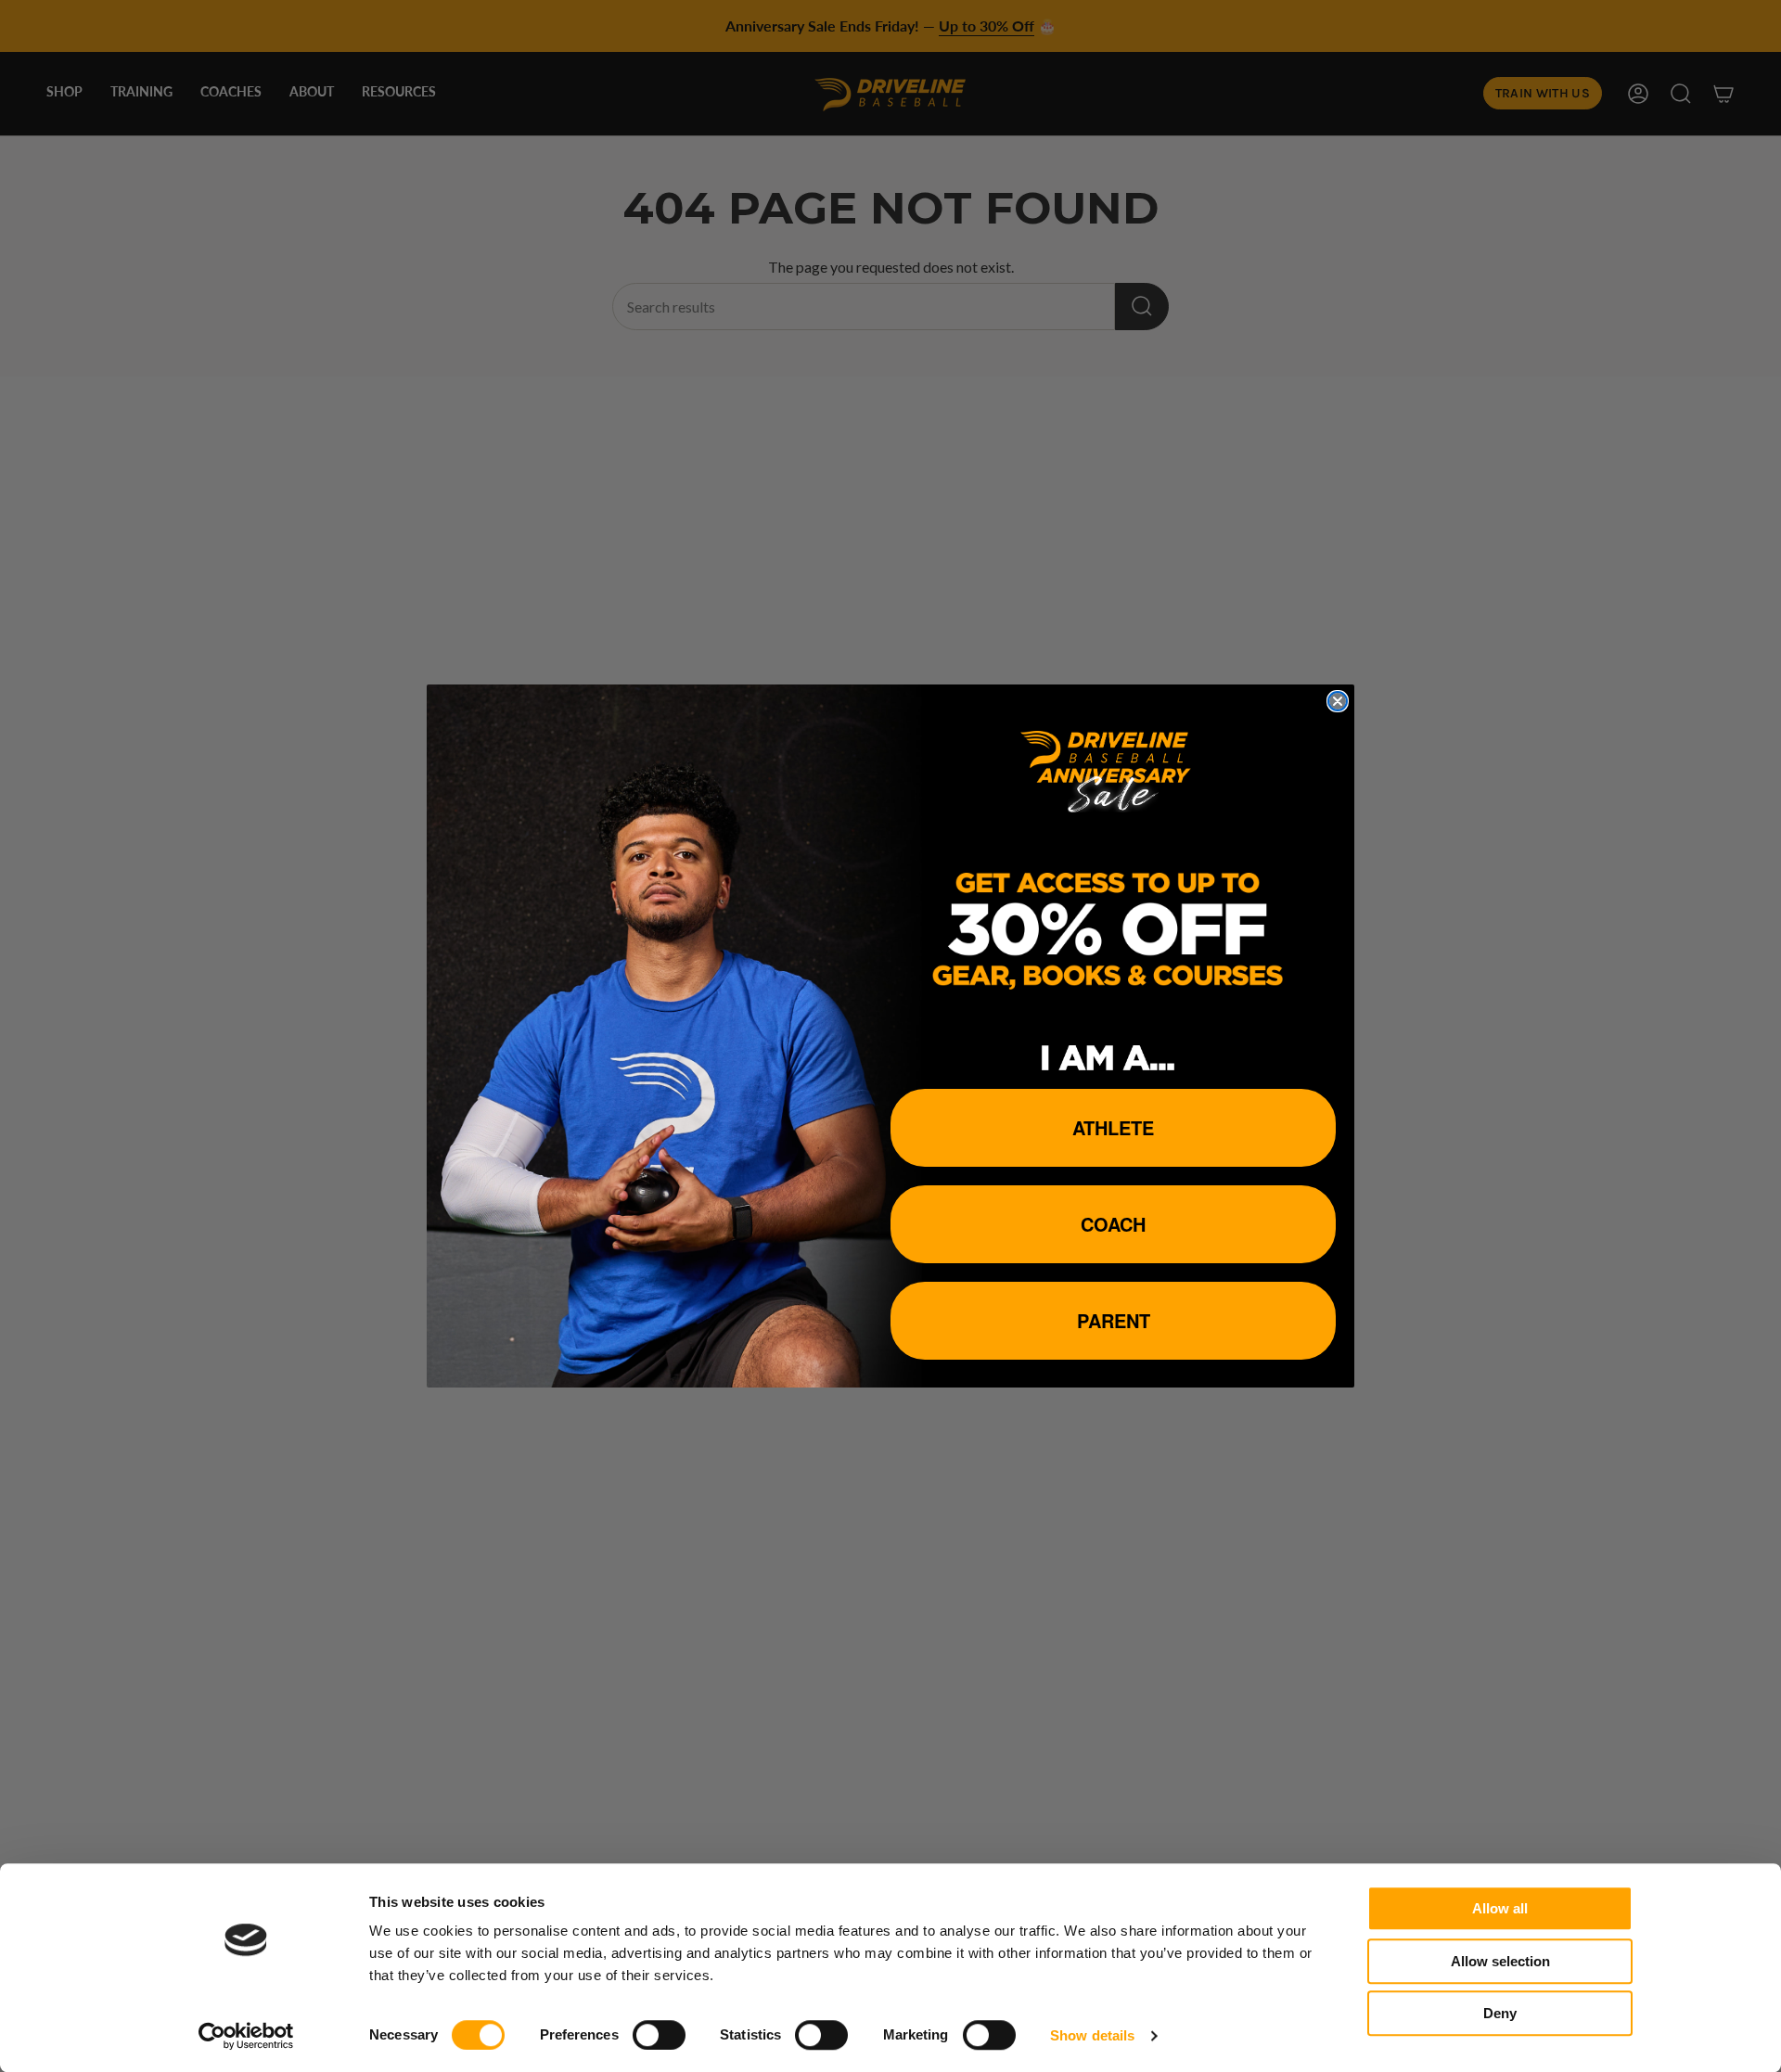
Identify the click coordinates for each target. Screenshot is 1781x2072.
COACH (1113, 1224)
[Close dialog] (1338, 701)
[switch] (659, 2035)
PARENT (1114, 1320)
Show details (1092, 2035)
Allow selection (1500, 1961)
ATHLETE (1113, 1127)
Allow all (1500, 1908)
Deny (1500, 2013)
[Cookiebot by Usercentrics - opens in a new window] (246, 2036)
